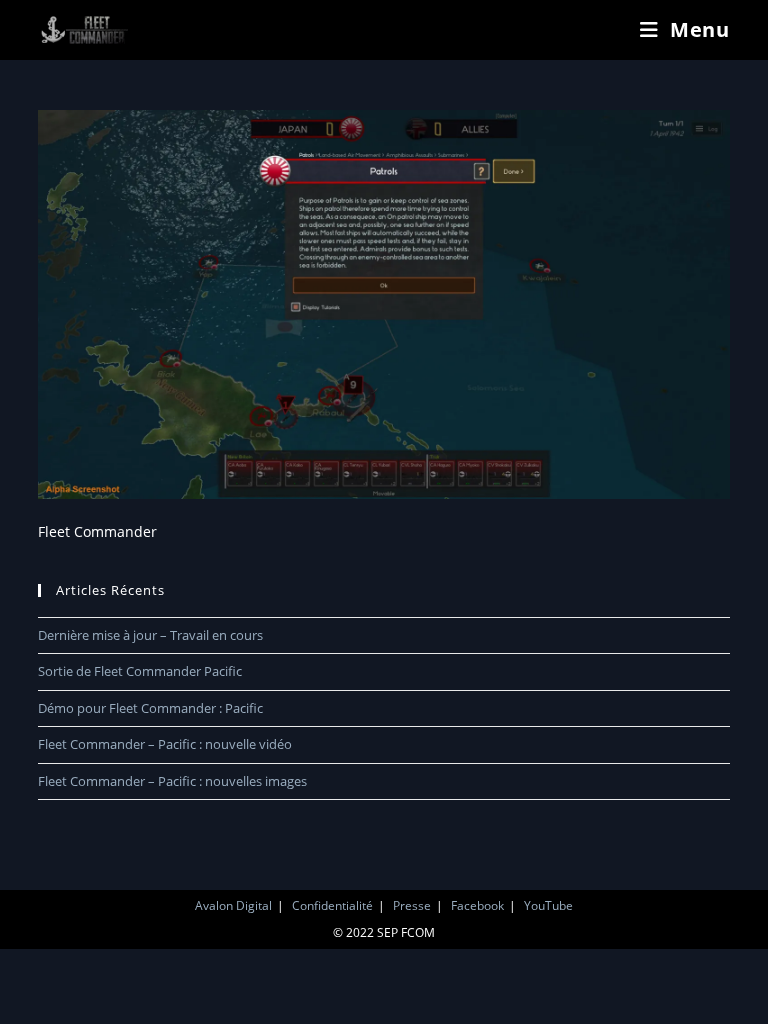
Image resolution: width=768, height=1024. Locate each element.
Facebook (477, 905)
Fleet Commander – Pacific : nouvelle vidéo (165, 744)
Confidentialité (332, 905)
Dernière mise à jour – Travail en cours (150, 635)
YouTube (548, 905)
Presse (412, 905)
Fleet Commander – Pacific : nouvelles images (172, 781)
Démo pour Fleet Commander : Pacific (150, 708)
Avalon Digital (233, 905)
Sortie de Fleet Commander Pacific (140, 671)
